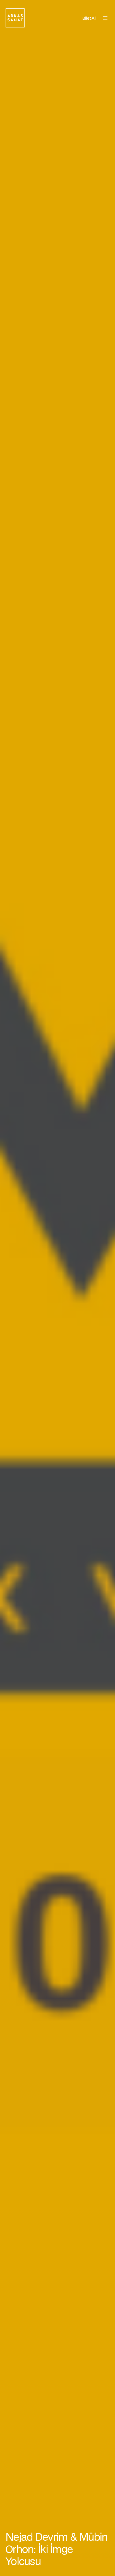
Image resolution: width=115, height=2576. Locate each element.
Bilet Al (89, 18)
